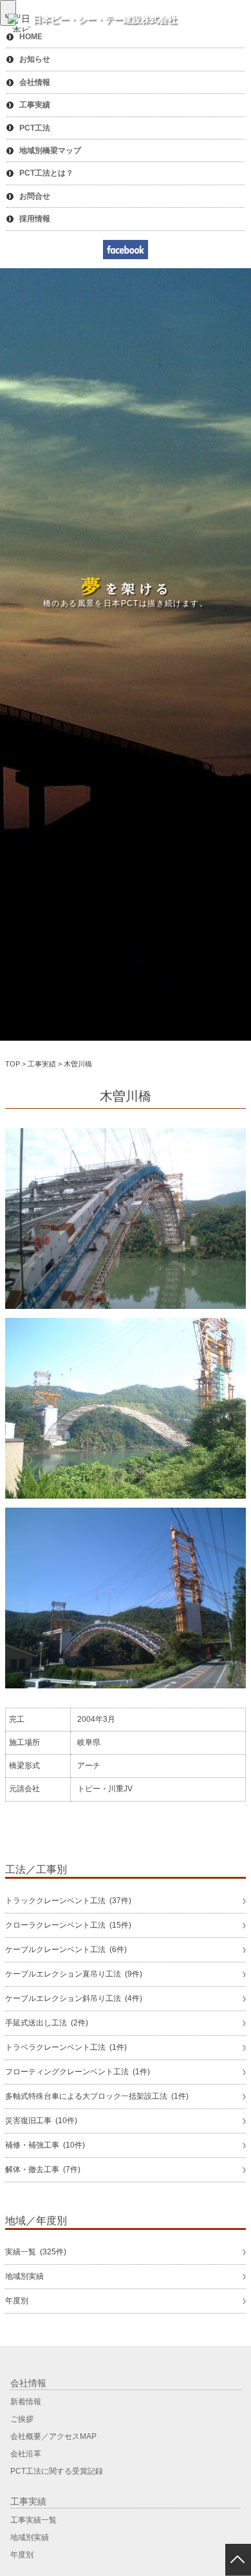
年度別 (17, 2301)
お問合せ (35, 196)
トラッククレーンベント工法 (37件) (68, 1901)
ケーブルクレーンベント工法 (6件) (66, 1950)
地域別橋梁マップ (50, 151)
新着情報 (26, 2402)
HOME (31, 37)
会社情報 (35, 82)
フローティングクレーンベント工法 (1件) (78, 2072)
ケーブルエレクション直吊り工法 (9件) (74, 1974)
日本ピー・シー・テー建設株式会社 (105, 19)
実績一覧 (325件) (36, 2252)
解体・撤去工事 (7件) (43, 2170)
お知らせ (35, 59)
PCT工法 (35, 128)
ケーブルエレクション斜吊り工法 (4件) (74, 1998)
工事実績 (35, 105)
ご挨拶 (22, 2419)
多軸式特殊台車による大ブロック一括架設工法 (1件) (97, 2096)
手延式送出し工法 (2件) (47, 2023)
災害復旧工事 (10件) (41, 2121)
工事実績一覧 (33, 2520)
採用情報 (35, 219)
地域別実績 (24, 2276)
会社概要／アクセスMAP (53, 2436)
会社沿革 (26, 2454)
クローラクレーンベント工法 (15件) (68, 1925)
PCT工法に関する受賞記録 (57, 2471)
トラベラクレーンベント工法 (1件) (66, 2047)
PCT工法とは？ (46, 173)
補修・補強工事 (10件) (45, 2145)
